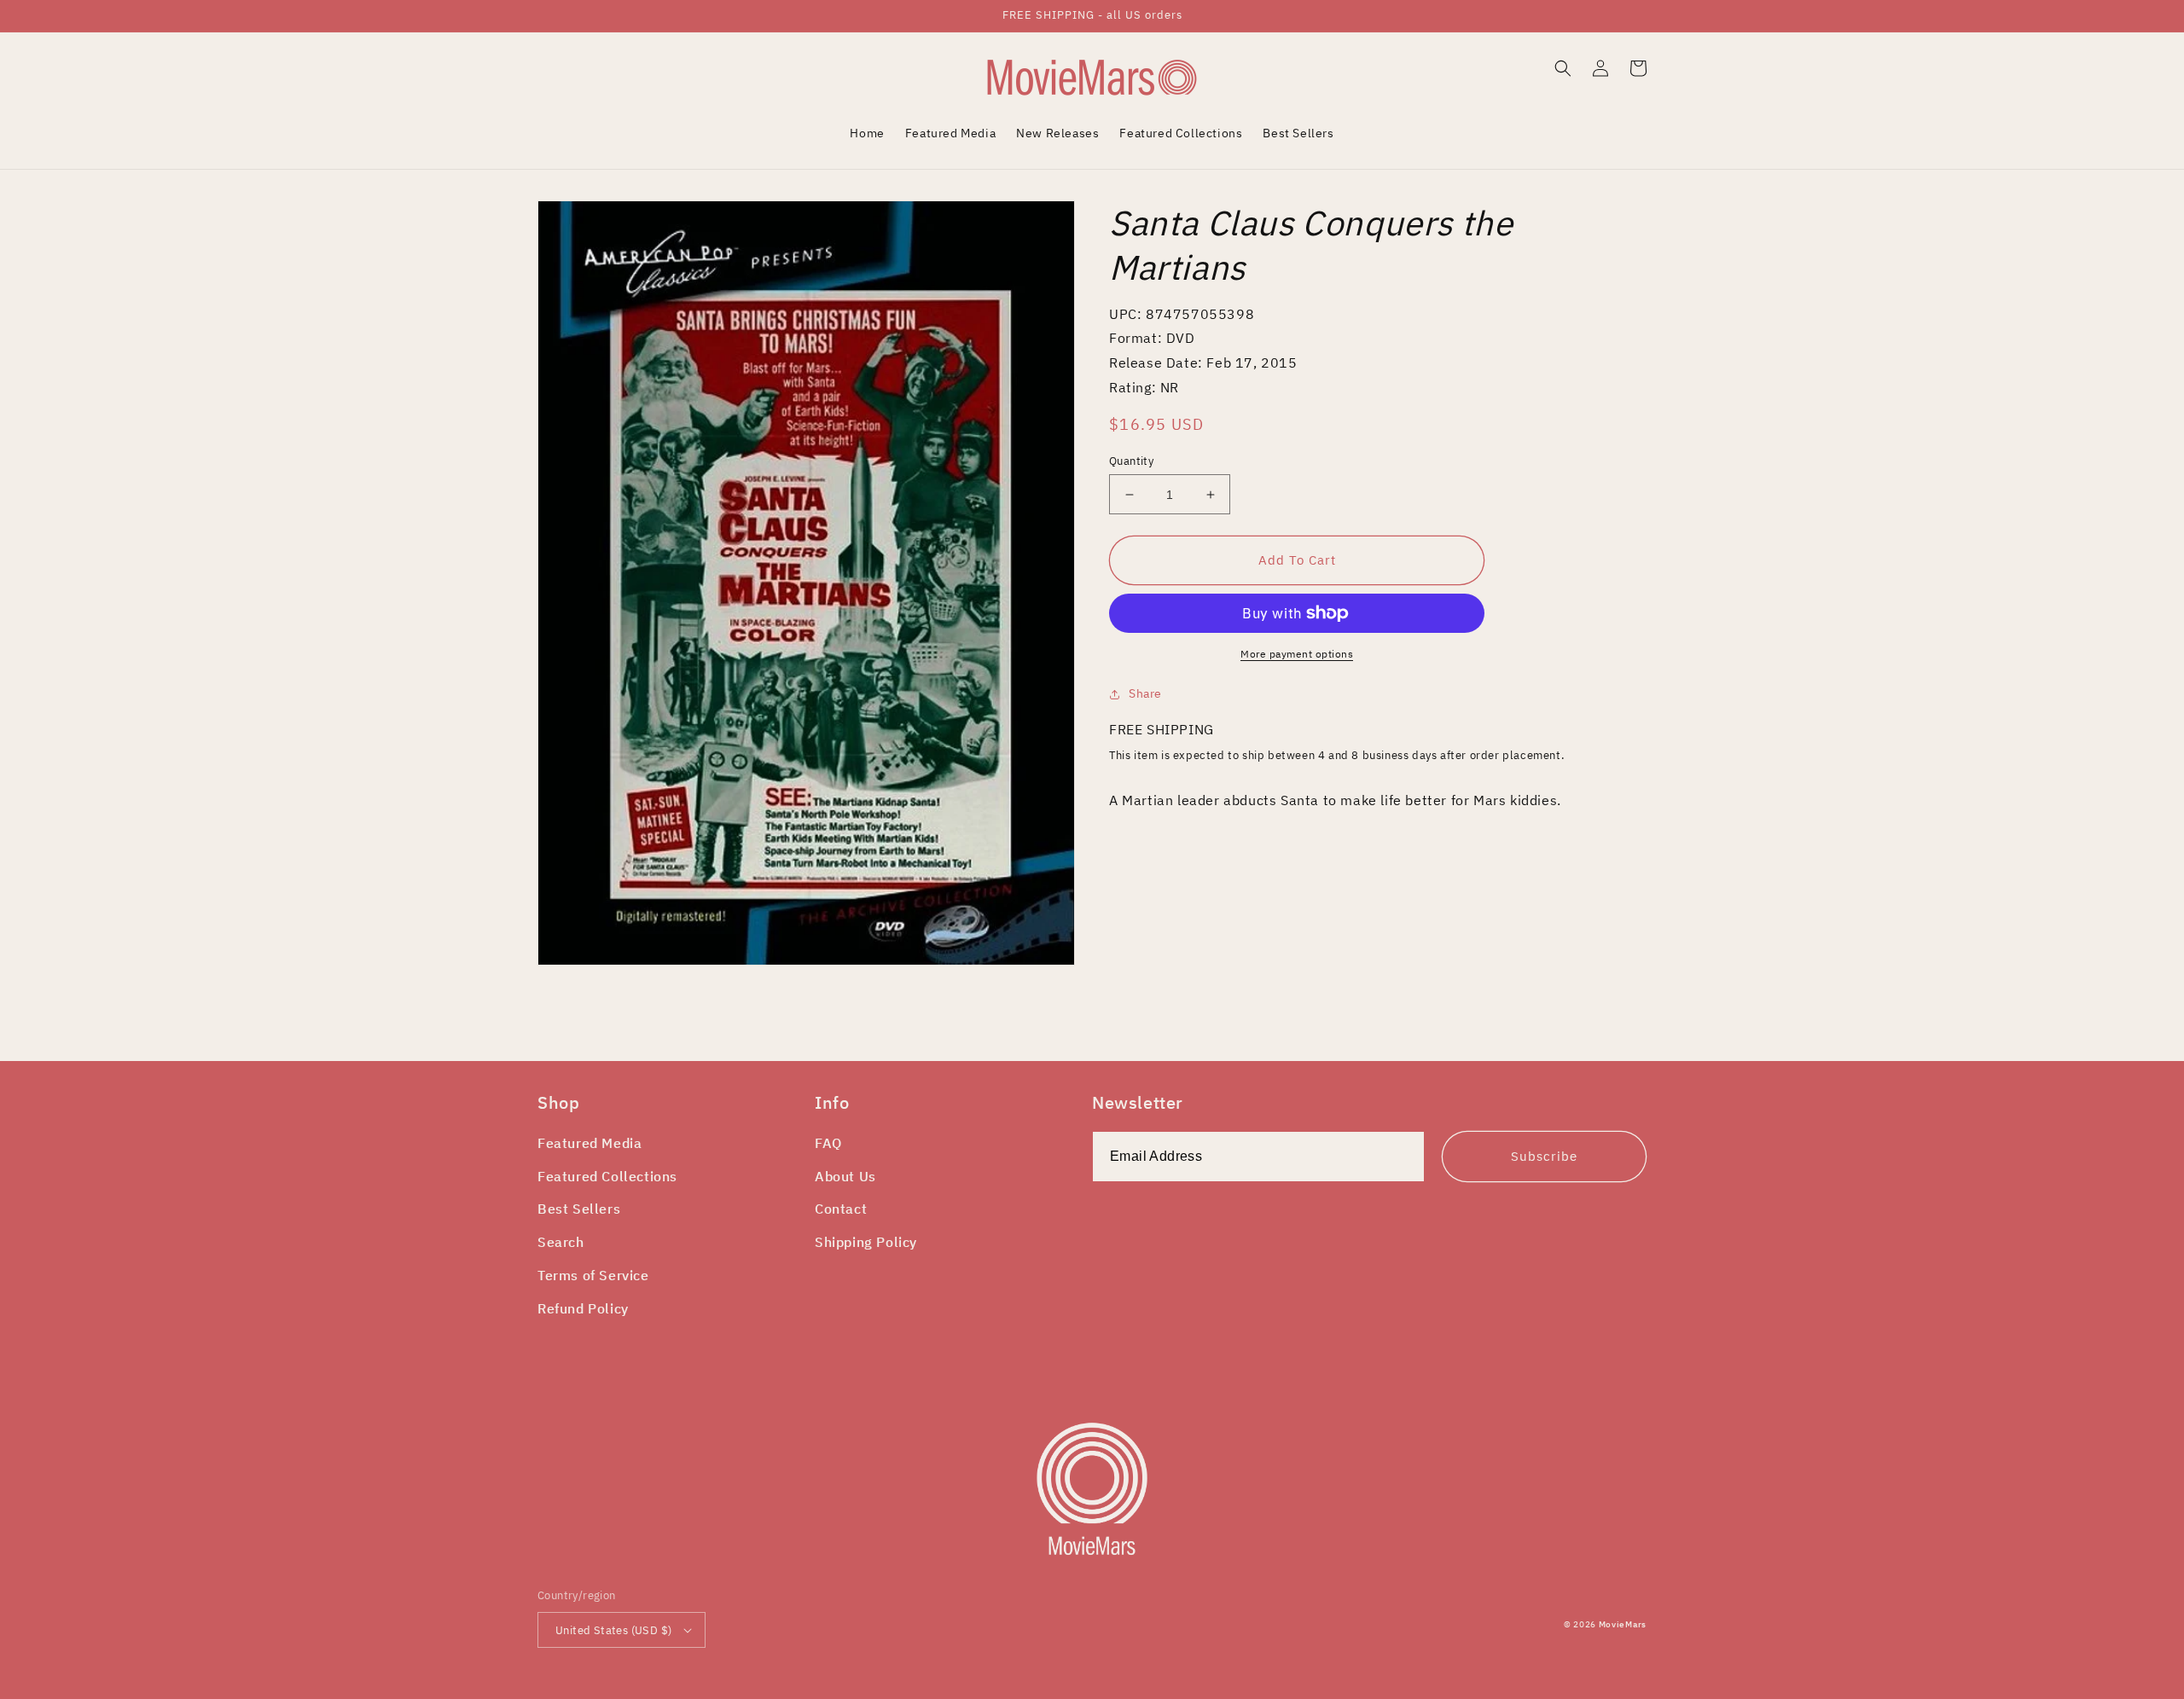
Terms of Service (593, 1275)
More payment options (1297, 654)
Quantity (1131, 461)
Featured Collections (607, 1176)
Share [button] (1145, 693)
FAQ (828, 1143)
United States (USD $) (613, 1630)
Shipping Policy (866, 1242)
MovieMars (1623, 1624)
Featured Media (590, 1143)
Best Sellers (579, 1209)
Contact (841, 1209)
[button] (1563, 68)
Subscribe (1544, 1156)
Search (561, 1242)
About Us (845, 1176)
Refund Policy (583, 1308)
